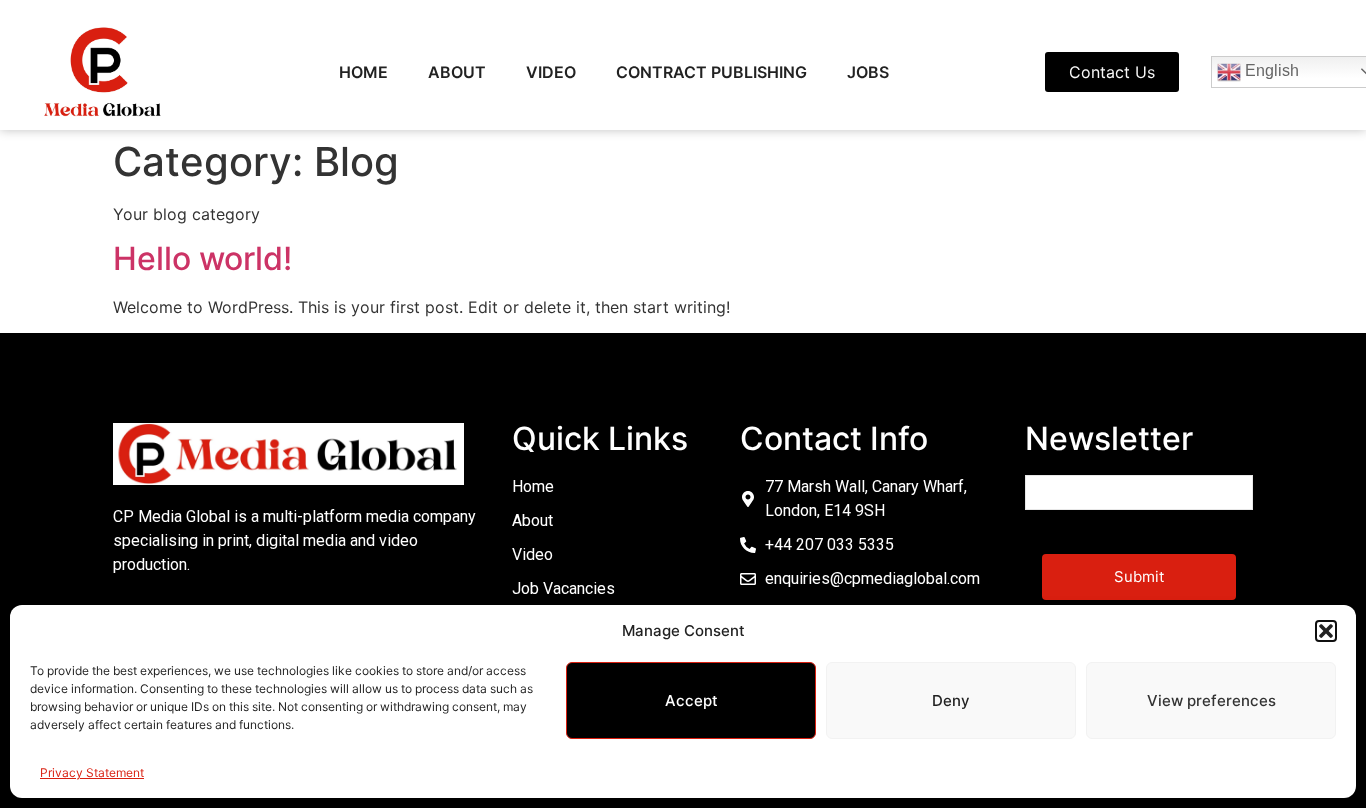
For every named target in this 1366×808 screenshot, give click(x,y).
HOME (363, 72)
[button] (1326, 631)
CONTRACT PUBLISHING (711, 72)
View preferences (1211, 700)
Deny (951, 700)
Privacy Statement (92, 772)
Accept (691, 700)
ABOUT (457, 72)
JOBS (868, 72)
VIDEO (551, 72)
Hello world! (202, 258)
